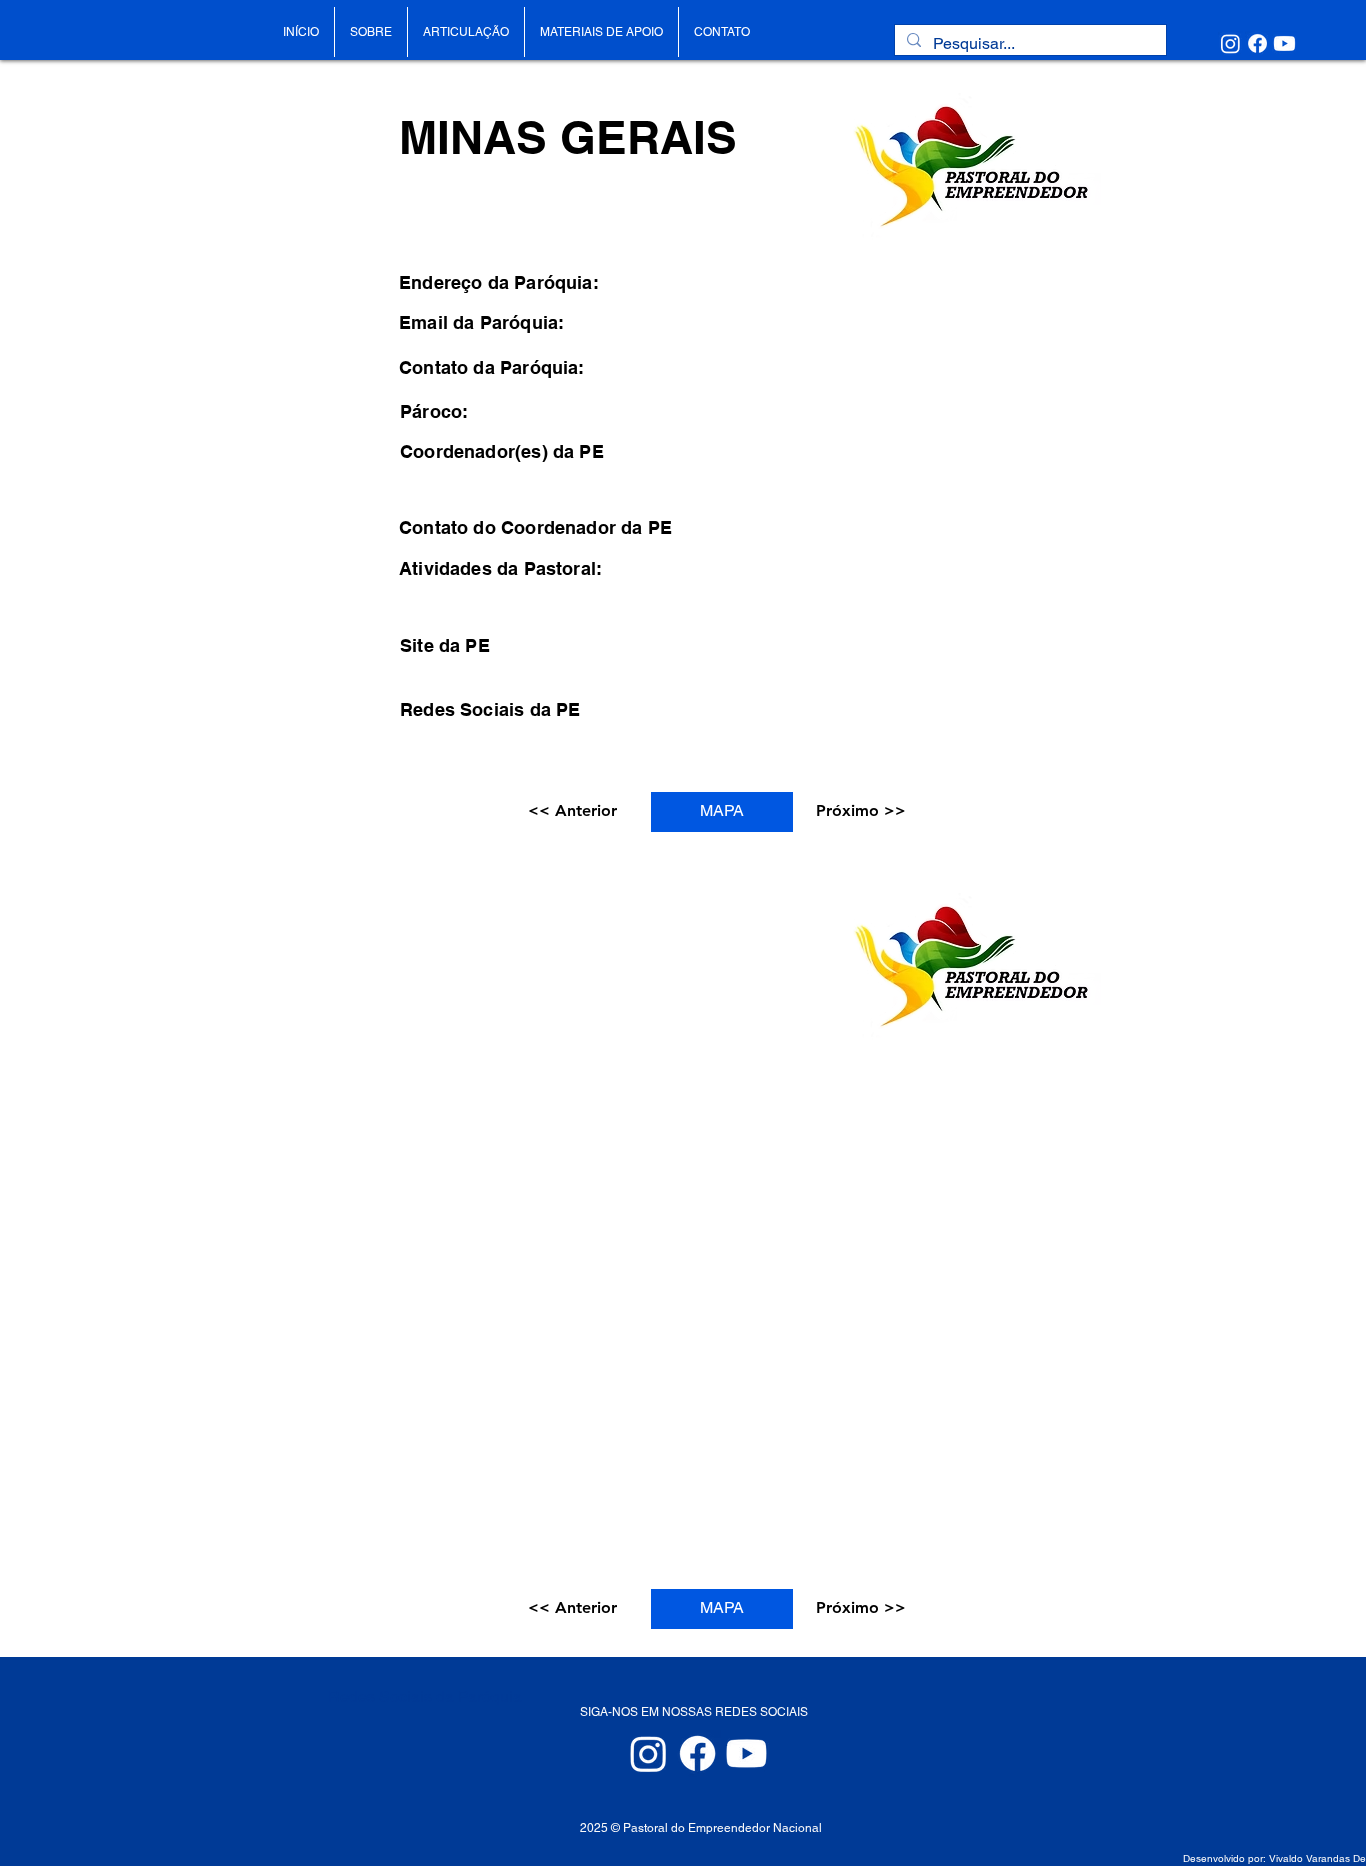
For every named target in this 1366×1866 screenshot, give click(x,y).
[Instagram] (1230, 43)
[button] (575, 812)
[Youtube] (1284, 43)
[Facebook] (1257, 43)
